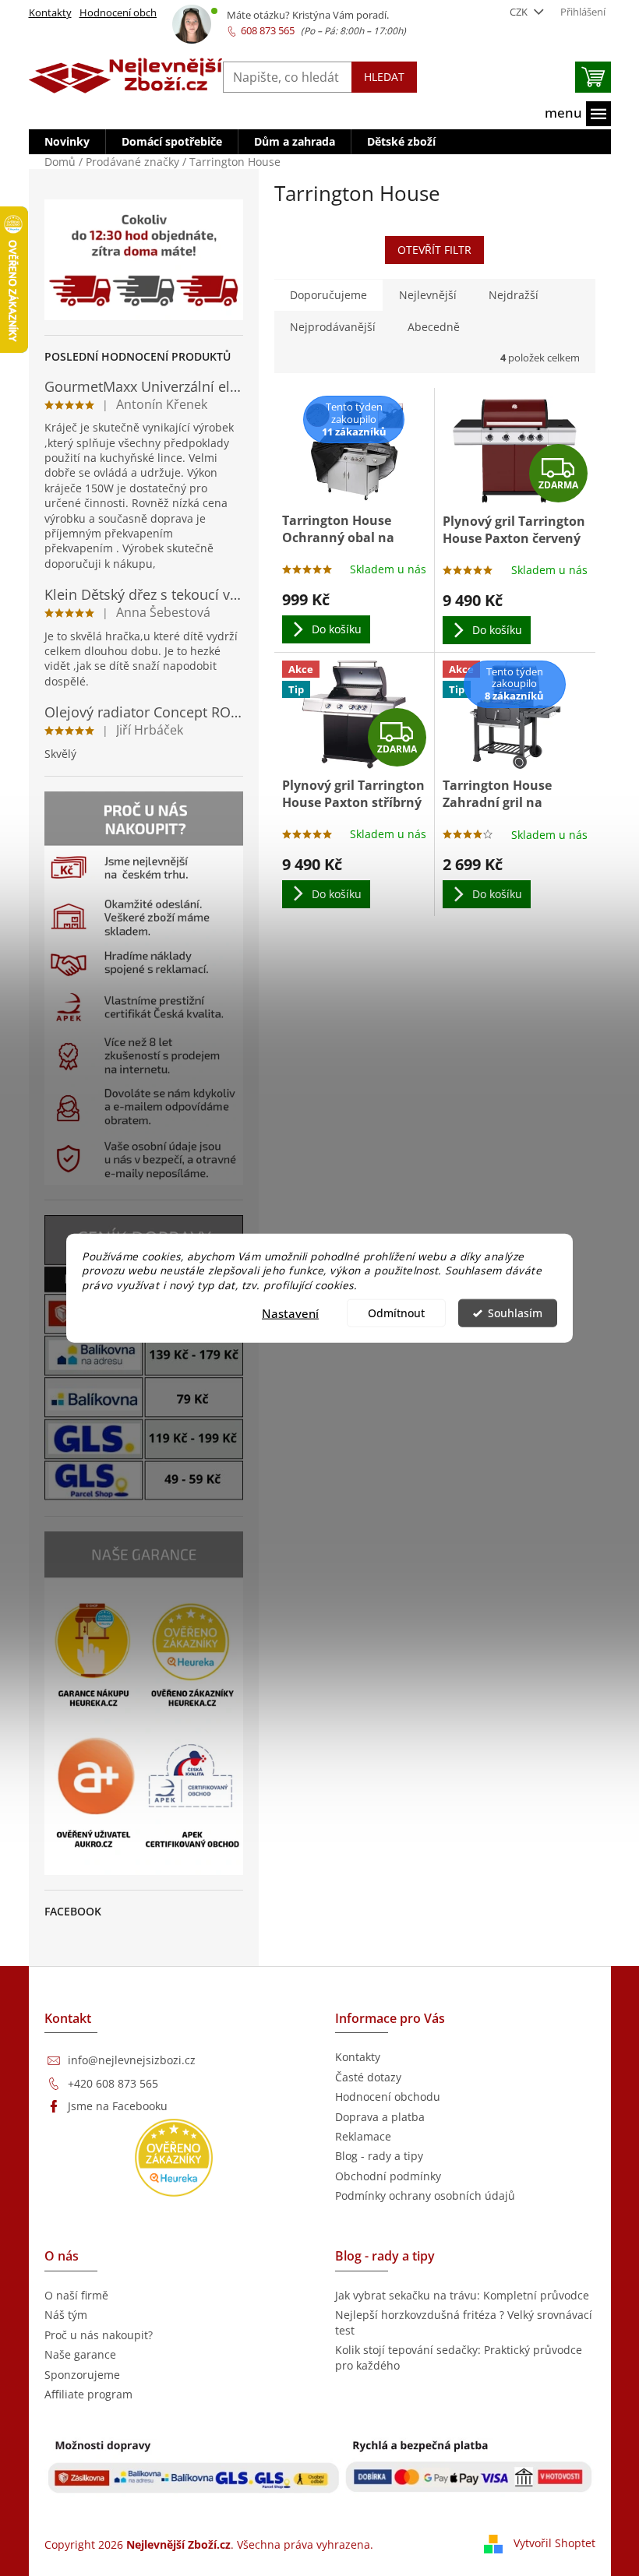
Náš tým (66, 2315)
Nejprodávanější (333, 327)
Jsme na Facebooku (118, 2106)
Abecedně (434, 327)
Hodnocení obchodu (127, 12)
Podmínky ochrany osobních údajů (425, 2195)
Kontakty (50, 12)
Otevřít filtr (434, 250)
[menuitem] (67, 142)
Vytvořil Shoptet (554, 2543)
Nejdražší (514, 295)
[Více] (578, 114)
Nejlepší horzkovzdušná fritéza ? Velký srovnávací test (464, 2322)
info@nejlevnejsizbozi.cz (132, 2060)
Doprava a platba (380, 2117)
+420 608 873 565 (113, 2083)
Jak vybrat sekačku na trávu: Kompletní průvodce (462, 2295)
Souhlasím (515, 1313)
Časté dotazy (368, 2077)
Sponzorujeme (82, 2375)
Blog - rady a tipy (379, 2156)
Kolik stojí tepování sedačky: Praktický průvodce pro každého (459, 2357)
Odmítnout (396, 1313)
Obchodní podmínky (388, 2176)
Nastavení (290, 1313)
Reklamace (363, 2136)
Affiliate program (88, 2394)
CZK (520, 12)
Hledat (384, 77)
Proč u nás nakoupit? (99, 2335)
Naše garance (80, 2354)
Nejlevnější (428, 295)
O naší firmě (76, 2295)
